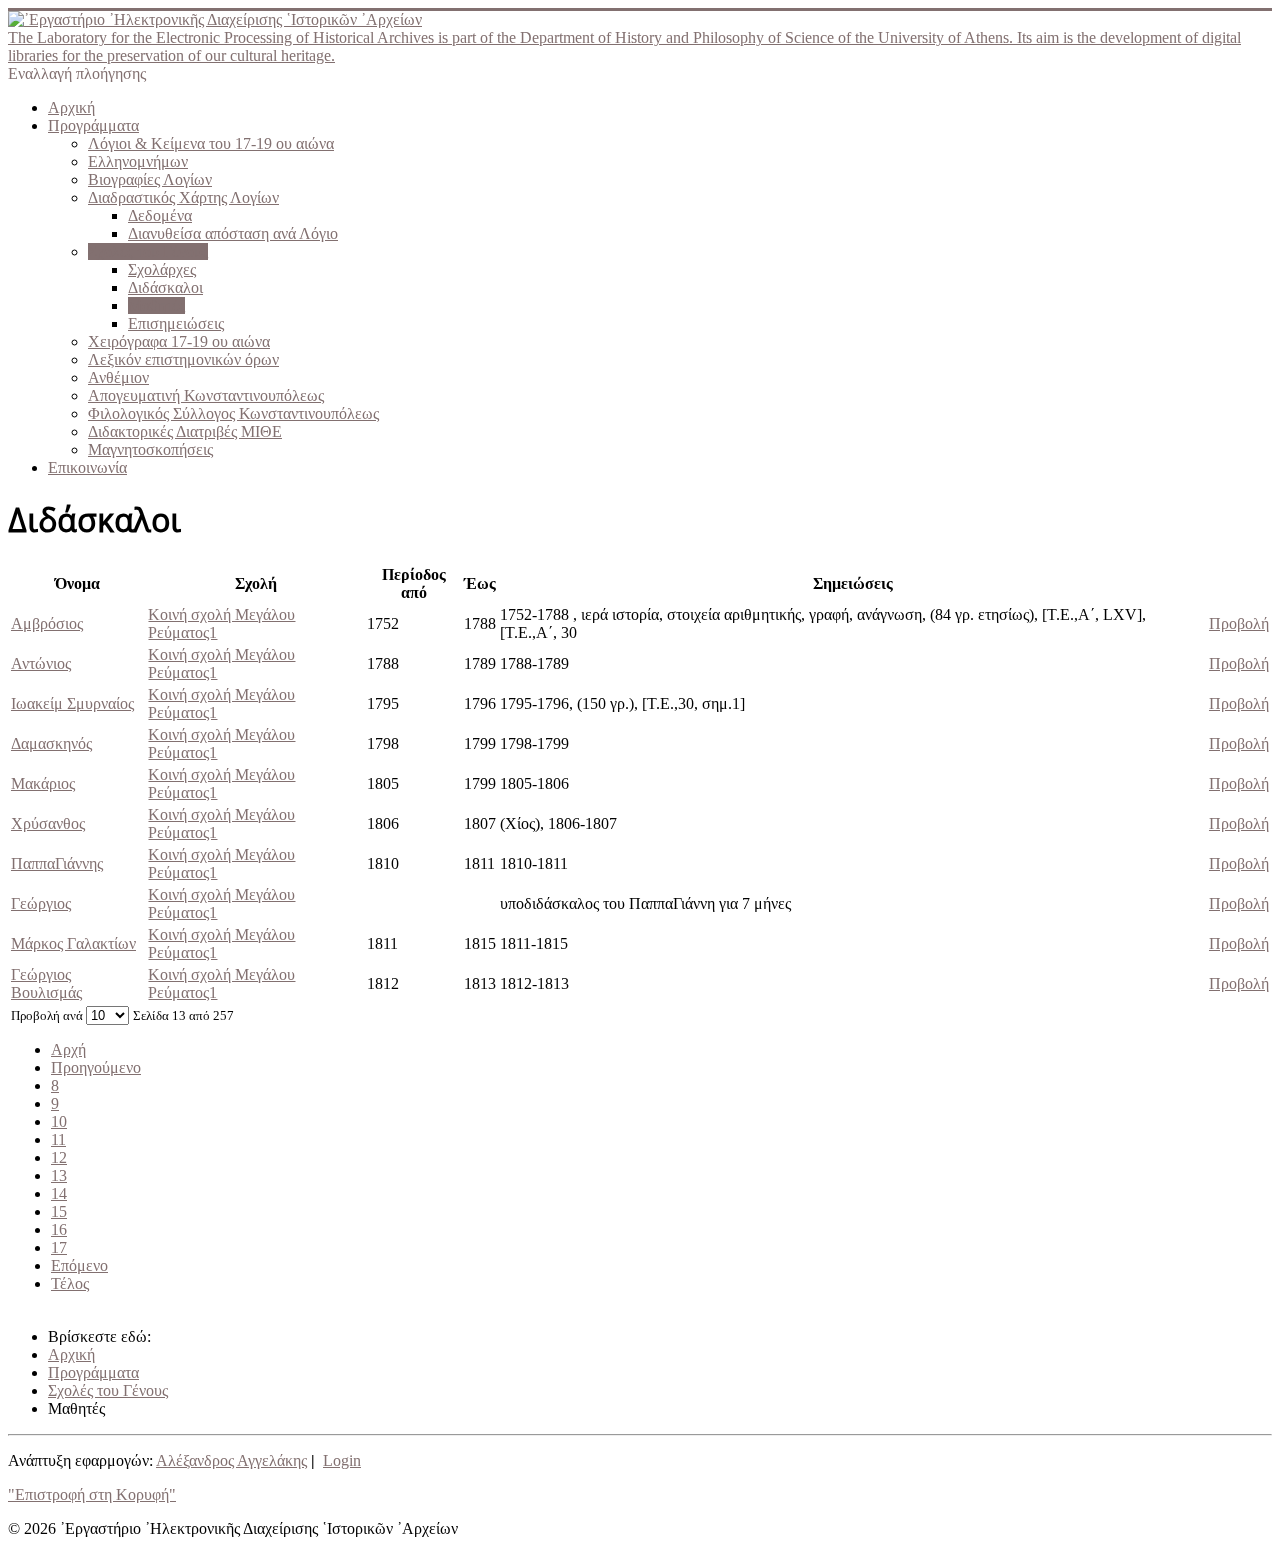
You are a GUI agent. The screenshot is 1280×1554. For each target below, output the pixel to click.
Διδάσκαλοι (165, 287)
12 (59, 1157)
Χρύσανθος (48, 823)
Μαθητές (156, 305)
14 (59, 1193)
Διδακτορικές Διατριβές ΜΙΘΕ (185, 431)
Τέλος (70, 1283)
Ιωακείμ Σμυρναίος (72, 703)
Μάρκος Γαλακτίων (73, 943)
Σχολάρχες (162, 269)
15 (59, 1211)
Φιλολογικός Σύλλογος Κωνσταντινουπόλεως (233, 413)
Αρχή (68, 1049)
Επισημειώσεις (176, 323)
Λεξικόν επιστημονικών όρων (183, 359)
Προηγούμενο (96, 1067)
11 (58, 1139)
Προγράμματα (93, 125)
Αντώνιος (41, 663)
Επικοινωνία (87, 467)
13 (59, 1175)
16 (59, 1229)
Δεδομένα (160, 215)
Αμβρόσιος (47, 623)
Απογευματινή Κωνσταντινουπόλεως (206, 395)
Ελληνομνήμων (138, 161)
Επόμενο (79, 1265)
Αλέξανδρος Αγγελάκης (231, 1460)
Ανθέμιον (118, 377)
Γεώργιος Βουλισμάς (46, 983)
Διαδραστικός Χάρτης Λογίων (183, 197)
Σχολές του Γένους (148, 251)
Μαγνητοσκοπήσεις (150, 449)
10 (59, 1121)
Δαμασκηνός (51, 743)
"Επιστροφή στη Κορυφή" (92, 1494)
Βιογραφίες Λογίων (150, 179)
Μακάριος (43, 783)
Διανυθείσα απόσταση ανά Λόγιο (233, 233)
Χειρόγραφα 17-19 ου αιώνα (179, 341)
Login (342, 1460)
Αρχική (71, 107)
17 (59, 1247)
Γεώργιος (41, 903)
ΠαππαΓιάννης (57, 863)
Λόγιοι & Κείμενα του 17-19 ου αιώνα (211, 143)
